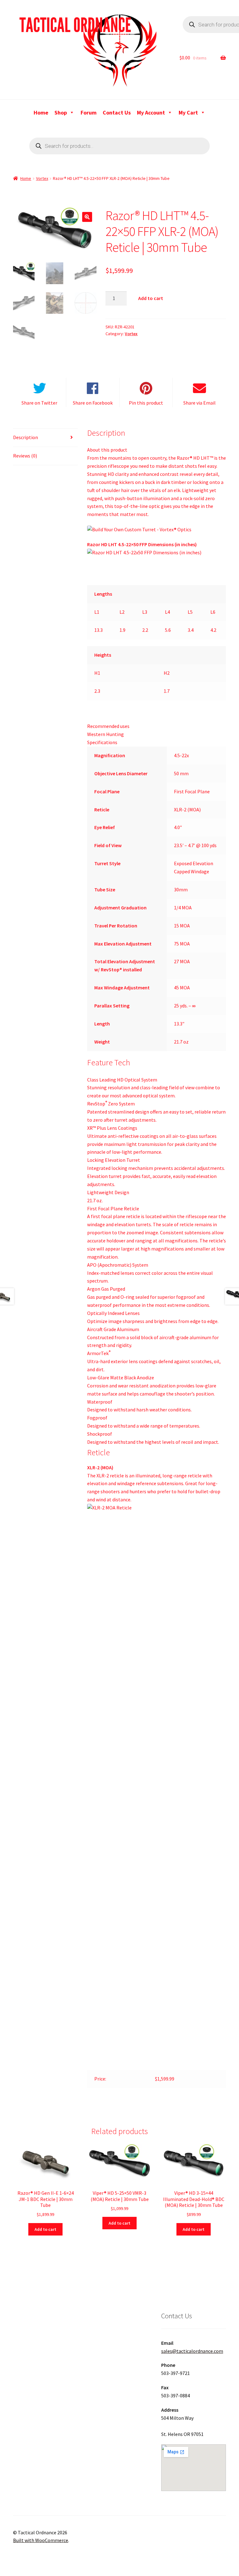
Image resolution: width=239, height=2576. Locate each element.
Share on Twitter (39, 403)
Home (41, 113)
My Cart (188, 113)
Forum (89, 113)
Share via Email (199, 403)
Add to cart (151, 298)
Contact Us (117, 113)
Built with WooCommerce (41, 2540)
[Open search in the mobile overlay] (119, 146)
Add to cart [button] (45, 2229)
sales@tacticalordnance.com (192, 2351)
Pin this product (146, 403)
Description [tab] (26, 437)
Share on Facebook (93, 403)
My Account (151, 113)
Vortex (42, 178)
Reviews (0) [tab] (25, 456)
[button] (87, 217)
